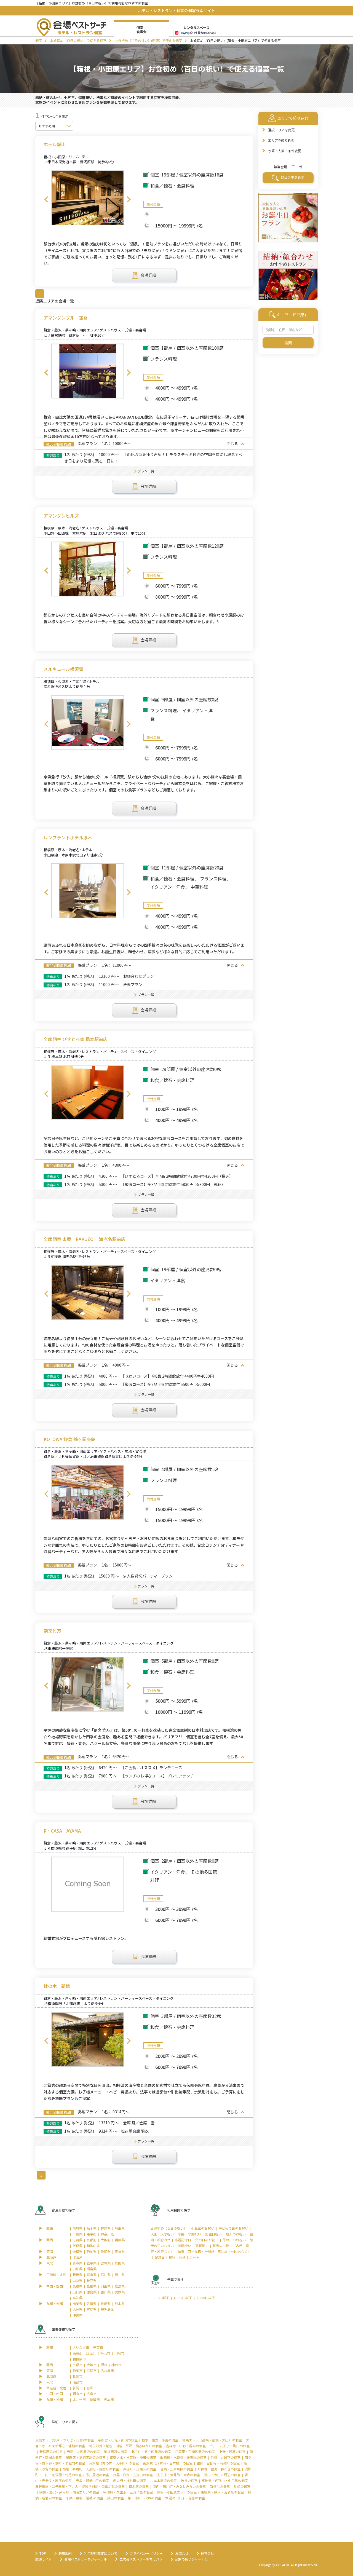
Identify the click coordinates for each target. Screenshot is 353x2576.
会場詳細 (148, 275)
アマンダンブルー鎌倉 (66, 318)
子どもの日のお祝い (233, 2228)
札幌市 (77, 2376)
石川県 (106, 2274)
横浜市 (105, 2353)
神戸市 (116, 2365)
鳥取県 (77, 2286)
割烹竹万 (52, 1631)
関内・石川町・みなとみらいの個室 (179, 2486)
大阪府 (106, 2240)
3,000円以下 (160, 2298)
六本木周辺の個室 (164, 2480)
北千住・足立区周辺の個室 (151, 2452)
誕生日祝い (213, 2234)
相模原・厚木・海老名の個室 (222, 2492)
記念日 (160, 2257)
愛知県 (106, 2251)
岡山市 (77, 2394)
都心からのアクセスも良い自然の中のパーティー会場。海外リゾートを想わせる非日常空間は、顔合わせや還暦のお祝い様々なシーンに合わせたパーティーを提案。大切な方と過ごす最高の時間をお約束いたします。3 (144, 618)
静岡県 (92, 2251)
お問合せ (182, 2553)
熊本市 (109, 2399)
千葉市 (98, 2347)
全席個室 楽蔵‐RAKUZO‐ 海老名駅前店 (85, 1239)
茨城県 (77, 2228)
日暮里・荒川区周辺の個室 (195, 2452)
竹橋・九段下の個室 (226, 2457)
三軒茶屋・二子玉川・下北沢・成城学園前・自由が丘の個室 (80, 2486)
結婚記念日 (183, 2240)
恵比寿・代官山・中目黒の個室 (225, 2480)
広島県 (120, 2286)
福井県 (120, 2274)
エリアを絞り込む (281, 140)
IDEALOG (284, 2565)
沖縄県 (77, 2315)
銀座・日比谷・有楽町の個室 (218, 2463)
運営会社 (207, 2553)
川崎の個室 (242, 2486)
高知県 (77, 2298)
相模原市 (79, 2359)
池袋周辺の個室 (116, 2452)
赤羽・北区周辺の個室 (83, 2452)
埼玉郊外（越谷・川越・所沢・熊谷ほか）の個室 (125, 2446)
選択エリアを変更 (281, 130)
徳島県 (92, 2292)
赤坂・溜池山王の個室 (92, 2480)
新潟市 (77, 2388)
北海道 (51, 2257)
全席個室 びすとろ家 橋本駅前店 (76, 1039)
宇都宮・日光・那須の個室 (118, 2440)
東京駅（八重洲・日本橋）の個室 (168, 2463)
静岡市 (77, 2370)
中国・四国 (55, 2286)
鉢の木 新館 (57, 1986)
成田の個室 (116, 2498)
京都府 (92, 2240)
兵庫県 (120, 2240)
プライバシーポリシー (146, 2553)
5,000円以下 (206, 2298)
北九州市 (79, 2399)
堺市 (104, 2365)
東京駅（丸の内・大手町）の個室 (114, 2463)
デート (194, 2257)
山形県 (77, 2269)
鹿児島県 (107, 2309)
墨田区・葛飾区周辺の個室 (86, 2457)
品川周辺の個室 (97, 2475)
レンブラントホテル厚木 (68, 838)
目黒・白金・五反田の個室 (133, 2475)
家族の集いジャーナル (191, 2559)
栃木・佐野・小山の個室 (160, 2440)
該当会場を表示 (292, 177)
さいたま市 (81, 2347)
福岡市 (95, 2399)
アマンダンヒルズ (61, 516)
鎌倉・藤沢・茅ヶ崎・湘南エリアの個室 (69, 2492)
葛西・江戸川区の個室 (177, 2469)
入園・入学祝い (162, 2234)
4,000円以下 (183, 2298)
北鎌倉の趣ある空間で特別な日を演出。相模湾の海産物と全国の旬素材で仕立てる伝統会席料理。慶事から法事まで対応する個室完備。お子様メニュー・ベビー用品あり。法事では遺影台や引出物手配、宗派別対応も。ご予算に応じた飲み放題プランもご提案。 (144, 2092)
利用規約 (65, 2553)
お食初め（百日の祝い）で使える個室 (78, 40)
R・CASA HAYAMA (62, 1831)
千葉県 (77, 2234)
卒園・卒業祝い (189, 2234)
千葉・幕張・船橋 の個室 (85, 2498)
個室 (39, 40)
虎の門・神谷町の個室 (130, 2480)
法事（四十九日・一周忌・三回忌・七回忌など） (214, 2251)
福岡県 (77, 2303)
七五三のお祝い (203, 2228)
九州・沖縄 (55, 2303)
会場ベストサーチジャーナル (86, 2559)
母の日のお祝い (234, 2240)
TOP (43, 2553)
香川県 (106, 2292)
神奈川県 (107, 2234)
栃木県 (92, 2228)
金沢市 (92, 2388)
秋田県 (120, 2263)
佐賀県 (92, 2303)
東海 (50, 2251)
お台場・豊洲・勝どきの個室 (219, 2469)
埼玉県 (120, 2228)
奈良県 (77, 2246)
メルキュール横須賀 (63, 669)
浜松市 (92, 2370)
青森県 (77, 2263)
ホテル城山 (55, 144)
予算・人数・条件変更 (285, 151)
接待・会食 (177, 2257)
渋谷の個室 (189, 2480)
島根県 (92, 2286)
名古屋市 (107, 2370)
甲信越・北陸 (56, 2274)
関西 (50, 2240)
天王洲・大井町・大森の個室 (178, 2475)
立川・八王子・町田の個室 (230, 2446)
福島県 (92, 2269)
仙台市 (77, 2382)
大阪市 (92, 2365)
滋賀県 (77, 2240)
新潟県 (77, 2274)
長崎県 (106, 2303)
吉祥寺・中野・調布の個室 (186, 2446)
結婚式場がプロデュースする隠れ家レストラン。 (86, 1938)
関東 (50, 2228)
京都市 (77, 2365)
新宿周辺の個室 (51, 2452)
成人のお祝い (236, 2234)
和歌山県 (93, 2246)
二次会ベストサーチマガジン (141, 2559)
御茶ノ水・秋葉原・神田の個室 (133, 2457)
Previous (46, 199)
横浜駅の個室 (139, 2486)
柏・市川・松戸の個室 (145, 2498)
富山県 (92, 2274)
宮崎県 (92, 2309)
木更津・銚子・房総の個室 (185, 2498)
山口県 (77, 2292)
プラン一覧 (146, 471)
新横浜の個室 (220, 2486)
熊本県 (120, 2303)
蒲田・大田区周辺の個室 (222, 2475)
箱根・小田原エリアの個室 (177, 2492)
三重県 (120, 2251)
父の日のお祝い (207, 2240)
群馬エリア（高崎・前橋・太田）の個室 (212, 2440)
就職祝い (184, 2246)
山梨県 (77, 2280)
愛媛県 (120, 2292)
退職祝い (202, 2246)
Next (129, 199)
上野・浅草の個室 (232, 2452)
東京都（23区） (84, 2353)
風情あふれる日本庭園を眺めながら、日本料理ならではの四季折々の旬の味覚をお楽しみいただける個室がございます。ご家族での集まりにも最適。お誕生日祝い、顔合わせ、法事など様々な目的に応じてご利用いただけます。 (144, 948)
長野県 (92, 2280)
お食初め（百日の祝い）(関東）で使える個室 (148, 40)
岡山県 (106, 2286)
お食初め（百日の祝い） (169, 2228)
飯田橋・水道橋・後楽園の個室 (183, 2457)
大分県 (77, 2309)
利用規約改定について (101, 2553)
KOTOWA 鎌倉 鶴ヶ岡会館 (69, 1439)
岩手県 (92, 2263)
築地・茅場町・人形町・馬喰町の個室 (91, 2469)
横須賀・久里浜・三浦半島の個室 (128, 2492)
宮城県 (106, 2263)
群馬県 (106, 2228)
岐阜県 (77, 2251)
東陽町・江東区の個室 (140, 2469)
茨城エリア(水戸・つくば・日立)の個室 (65, 2440)
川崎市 (119, 2353)
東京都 (92, 2234)
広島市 (92, 2394)
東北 (50, 2263)
